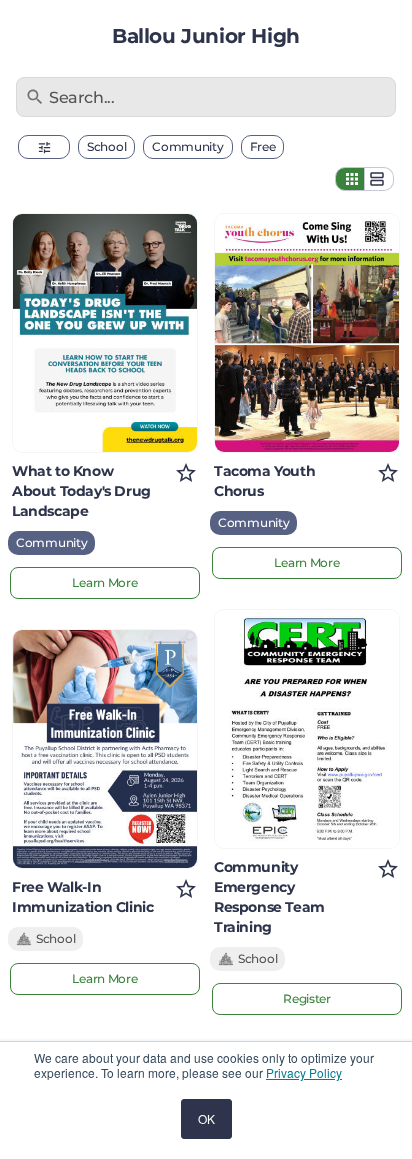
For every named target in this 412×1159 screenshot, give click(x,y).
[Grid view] (350, 179)
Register (307, 998)
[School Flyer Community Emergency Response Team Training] (307, 729)
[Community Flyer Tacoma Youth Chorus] (307, 333)
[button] (44, 147)
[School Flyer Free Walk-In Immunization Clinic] (105, 749)
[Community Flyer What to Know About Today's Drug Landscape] (105, 333)
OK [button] (206, 1118)
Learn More (104, 582)
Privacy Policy (304, 1072)
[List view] (379, 179)
